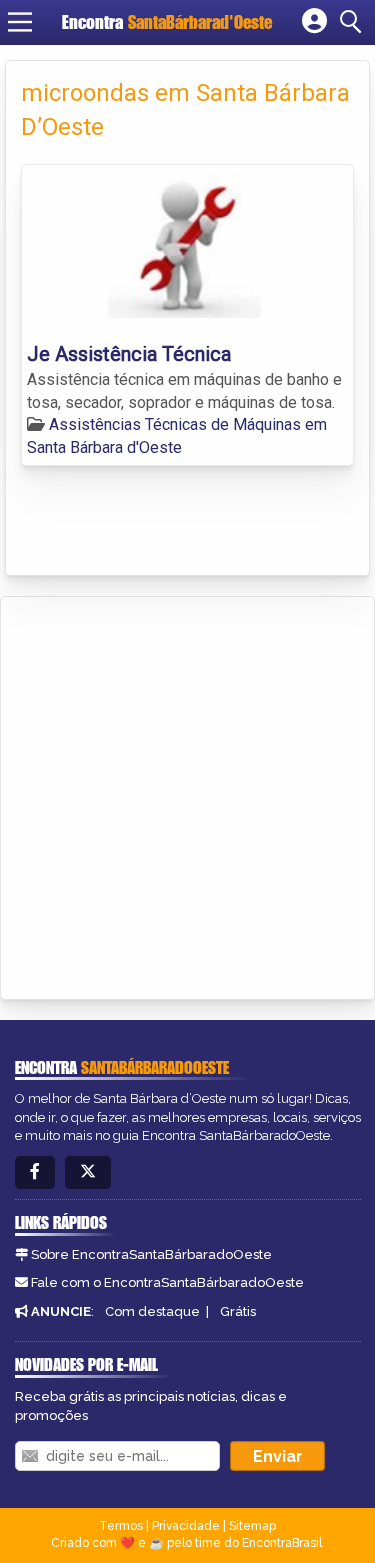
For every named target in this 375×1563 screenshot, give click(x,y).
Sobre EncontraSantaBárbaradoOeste (151, 1254)
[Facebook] (35, 1172)
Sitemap (252, 1526)
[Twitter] (88, 1172)
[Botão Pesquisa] (354, 22)
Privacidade (186, 1526)
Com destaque (152, 1311)
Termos (121, 1526)
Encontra (167, 22)
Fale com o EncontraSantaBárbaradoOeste (167, 1282)
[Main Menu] (20, 22)
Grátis (238, 1311)
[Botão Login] (314, 22)
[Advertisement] (187, 794)
